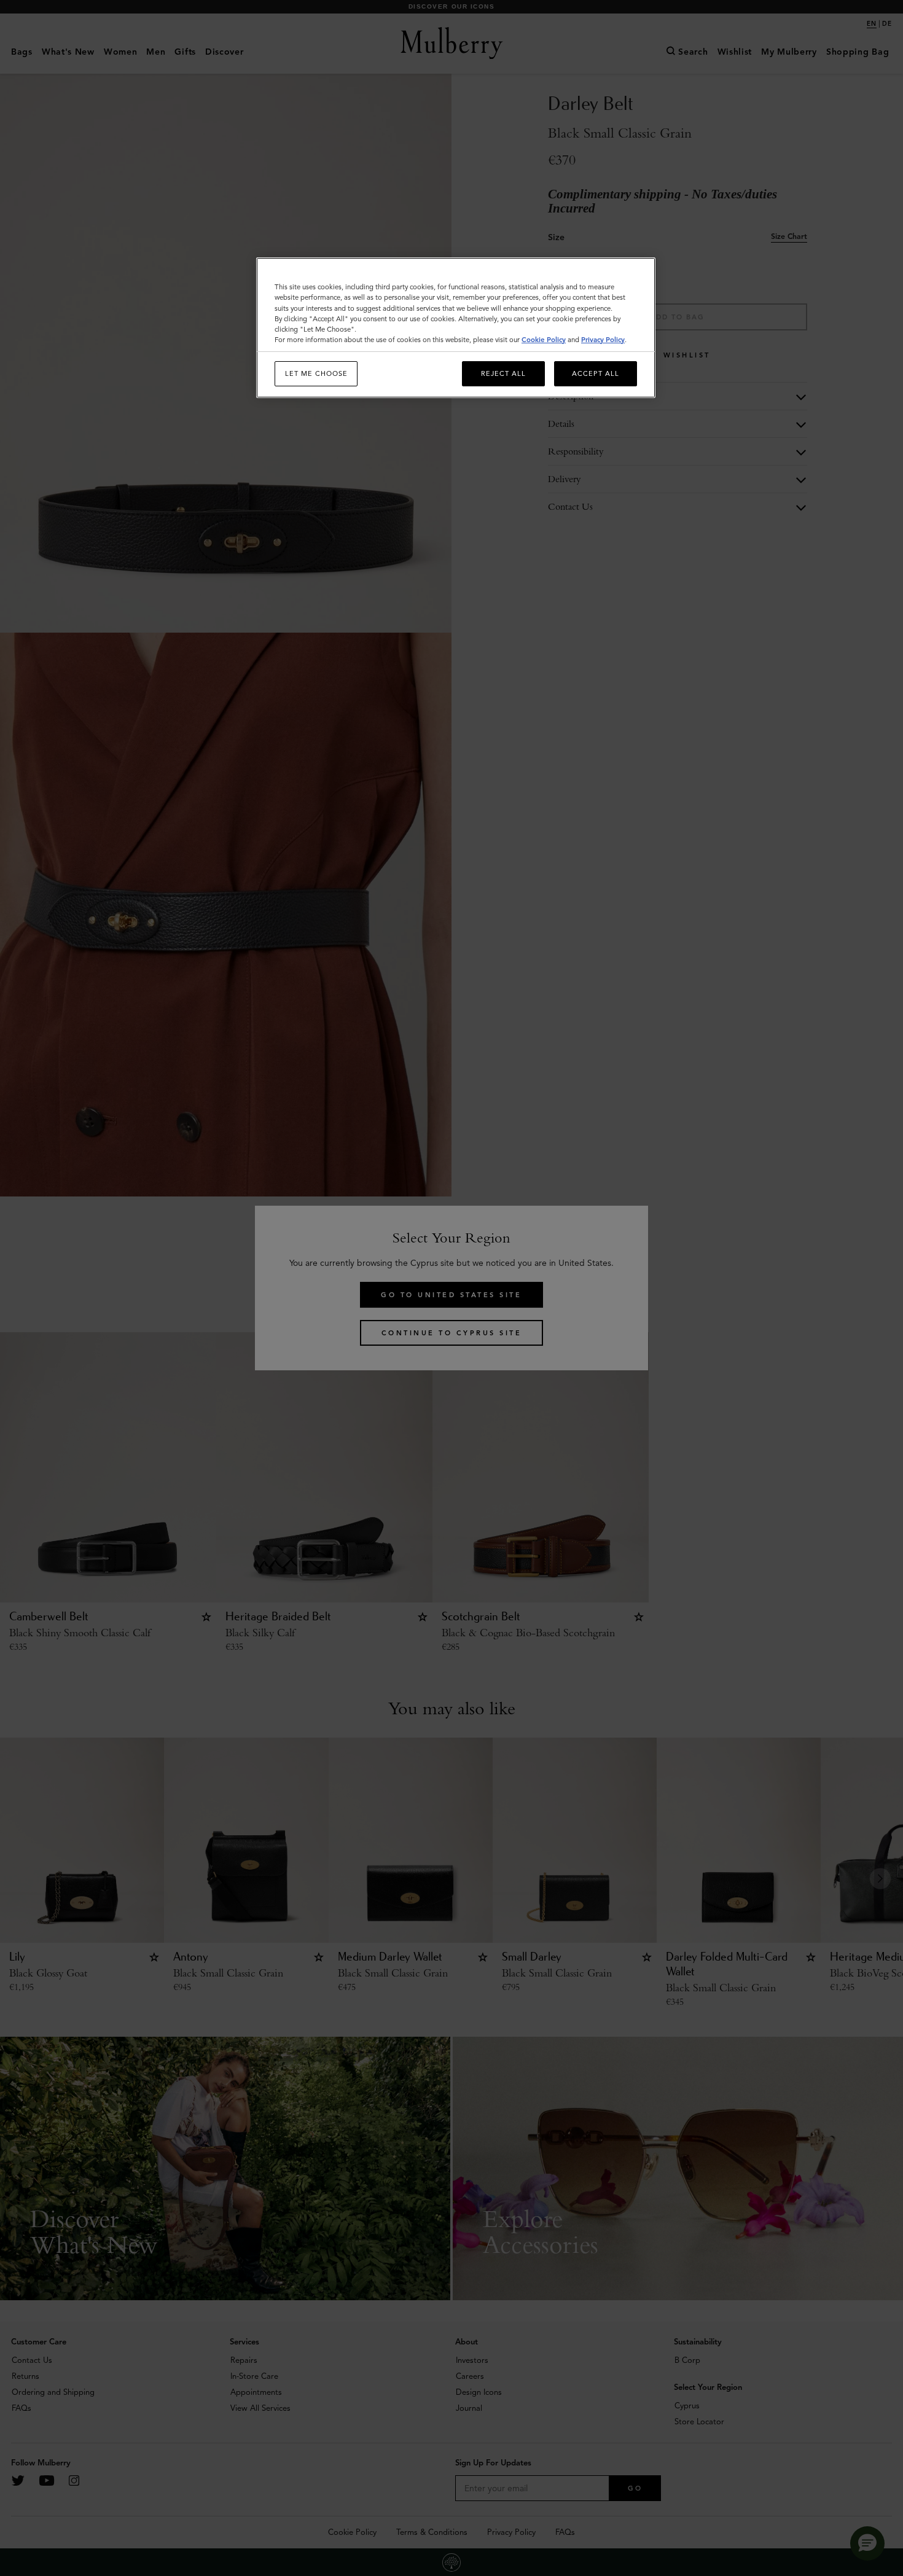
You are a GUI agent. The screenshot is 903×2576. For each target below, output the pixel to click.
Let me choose (316, 373)
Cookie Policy (544, 340)
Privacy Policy (603, 340)
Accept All (596, 373)
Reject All (503, 373)
